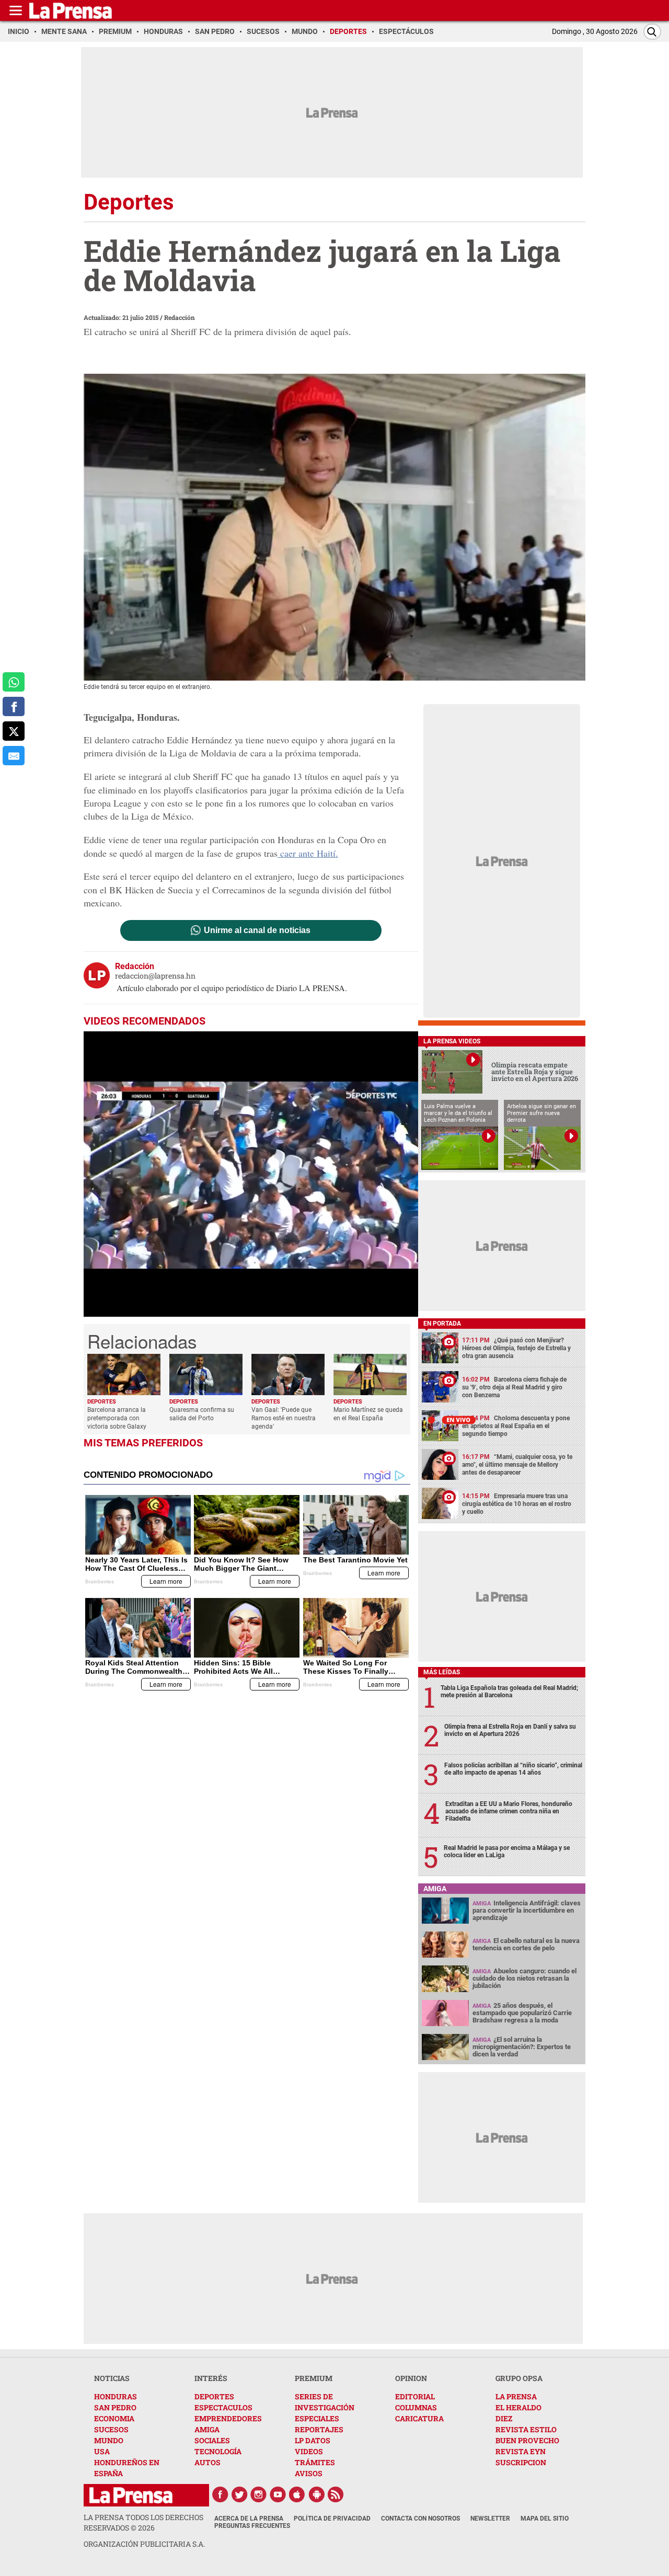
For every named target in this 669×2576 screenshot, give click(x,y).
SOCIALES (212, 2440)
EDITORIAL (415, 2396)
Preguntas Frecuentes (252, 2526)
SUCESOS (111, 2429)
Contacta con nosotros (420, 2518)
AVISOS (309, 2473)
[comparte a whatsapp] (14, 682)
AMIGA (207, 2429)
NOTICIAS (112, 2378)
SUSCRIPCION (521, 2462)
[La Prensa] (131, 2495)
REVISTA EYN (521, 2451)
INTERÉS (211, 2378)
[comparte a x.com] (14, 731)
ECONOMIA (114, 2418)
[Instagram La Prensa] (259, 2494)
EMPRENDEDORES (228, 2418)
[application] (251, 1174)
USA (102, 2451)
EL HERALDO (518, 2407)
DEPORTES (214, 2396)
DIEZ (504, 2418)
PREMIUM (314, 2378)
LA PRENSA (516, 2396)
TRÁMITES (315, 2462)
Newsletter (490, 2518)
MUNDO (109, 2440)
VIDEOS (309, 2451)
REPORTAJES (319, 2429)
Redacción (180, 317)
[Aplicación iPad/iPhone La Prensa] (297, 2494)
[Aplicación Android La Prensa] (317, 2494)
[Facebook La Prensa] (220, 2494)
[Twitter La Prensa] (239, 2494)
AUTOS (207, 2462)
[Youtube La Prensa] (278, 2494)
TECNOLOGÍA (218, 2451)
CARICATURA (419, 2418)
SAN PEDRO (115, 2407)
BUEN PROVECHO (527, 2440)
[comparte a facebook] (14, 706)
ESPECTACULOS (223, 2407)
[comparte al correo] (14, 756)
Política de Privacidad (332, 2518)
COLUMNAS (416, 2407)
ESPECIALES (317, 2418)
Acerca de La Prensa (249, 2518)
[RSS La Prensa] (336, 2494)
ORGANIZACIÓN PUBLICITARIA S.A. (144, 2544)
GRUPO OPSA (519, 2378)
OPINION (411, 2378)
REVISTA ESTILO (526, 2429)
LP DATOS (313, 2440)
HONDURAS (116, 2396)
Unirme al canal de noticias (257, 930)
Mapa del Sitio (545, 2518)
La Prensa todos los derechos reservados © (143, 2522)
